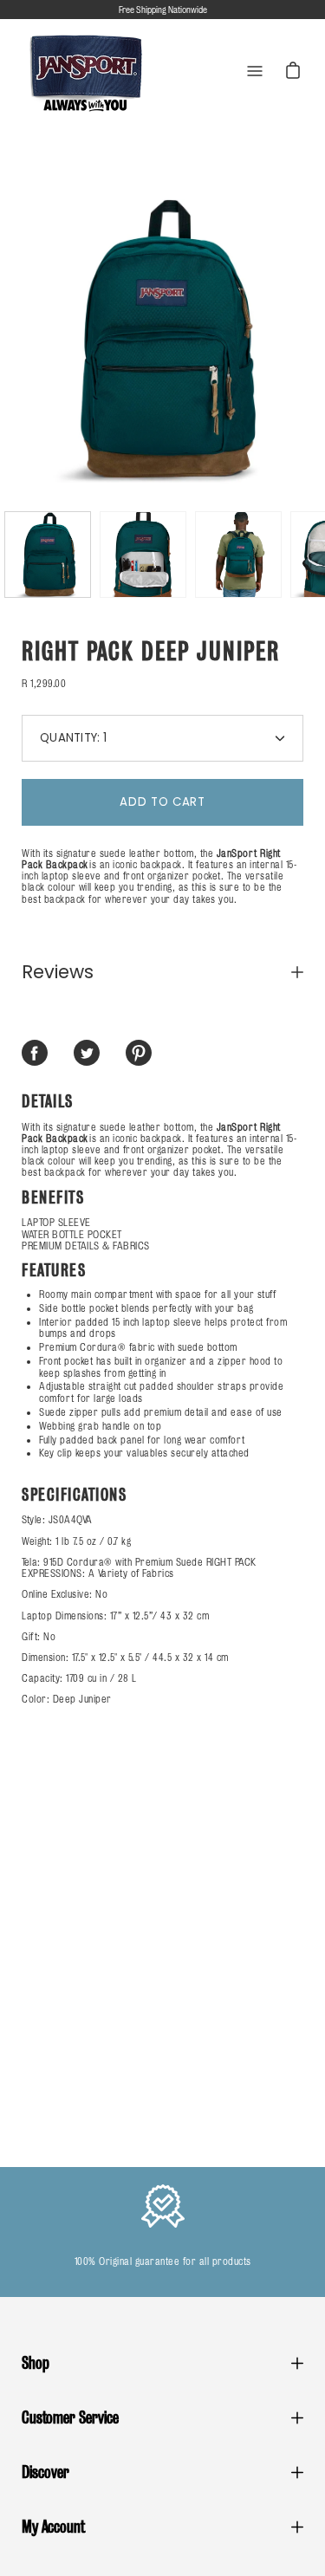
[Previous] (22, 339)
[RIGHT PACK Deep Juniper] (48, 555)
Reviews (58, 972)
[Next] (303, 339)
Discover (45, 2472)
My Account (53, 2527)
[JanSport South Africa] (87, 71)
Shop (36, 2363)
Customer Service (70, 2417)
